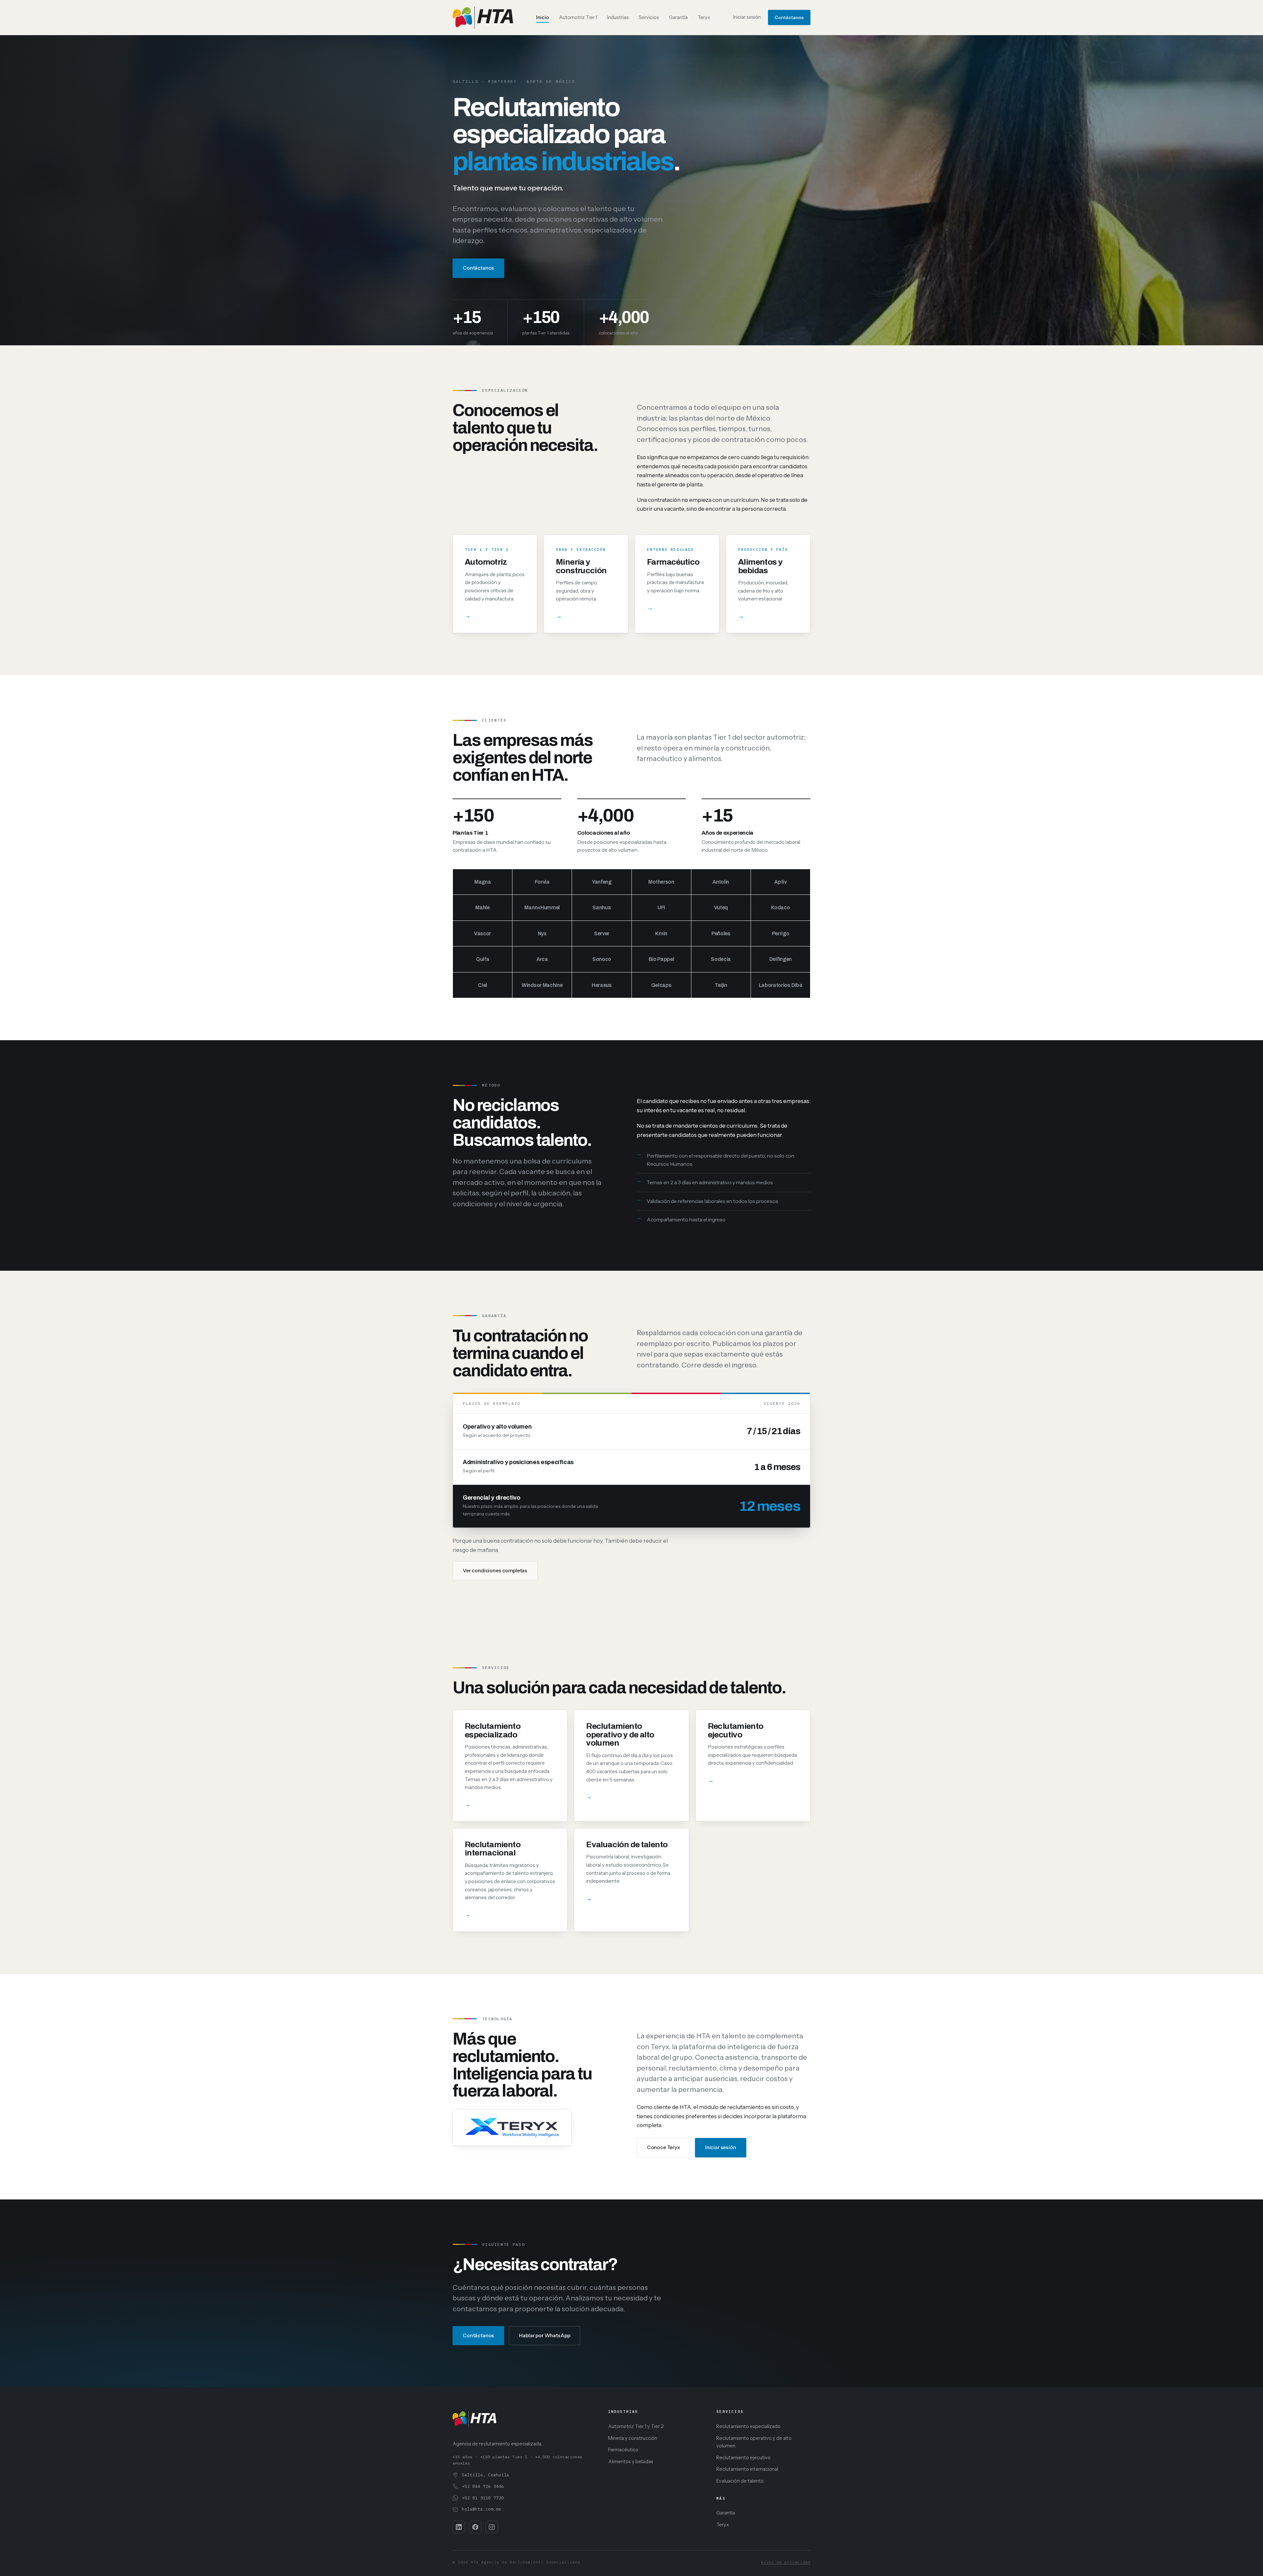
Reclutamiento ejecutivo (743, 2458)
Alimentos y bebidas (631, 2462)
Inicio (543, 17)
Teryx (704, 17)
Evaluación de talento (740, 2481)
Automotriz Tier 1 (578, 17)
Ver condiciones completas (495, 1570)
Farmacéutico (623, 2450)
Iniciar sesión (747, 17)
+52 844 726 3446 (483, 2486)
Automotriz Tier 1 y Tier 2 (636, 2426)
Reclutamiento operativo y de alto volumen (754, 2442)
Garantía (678, 17)
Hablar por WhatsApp (545, 2335)
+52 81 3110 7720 (483, 2498)
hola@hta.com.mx (482, 2509)
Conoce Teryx (664, 2147)
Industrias (618, 17)
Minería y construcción (633, 2438)
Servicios (649, 17)
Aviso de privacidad (786, 2562)
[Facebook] (475, 2527)
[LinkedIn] (459, 2527)
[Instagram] (492, 2527)
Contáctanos (789, 17)
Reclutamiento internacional (747, 2469)
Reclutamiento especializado (748, 2426)
